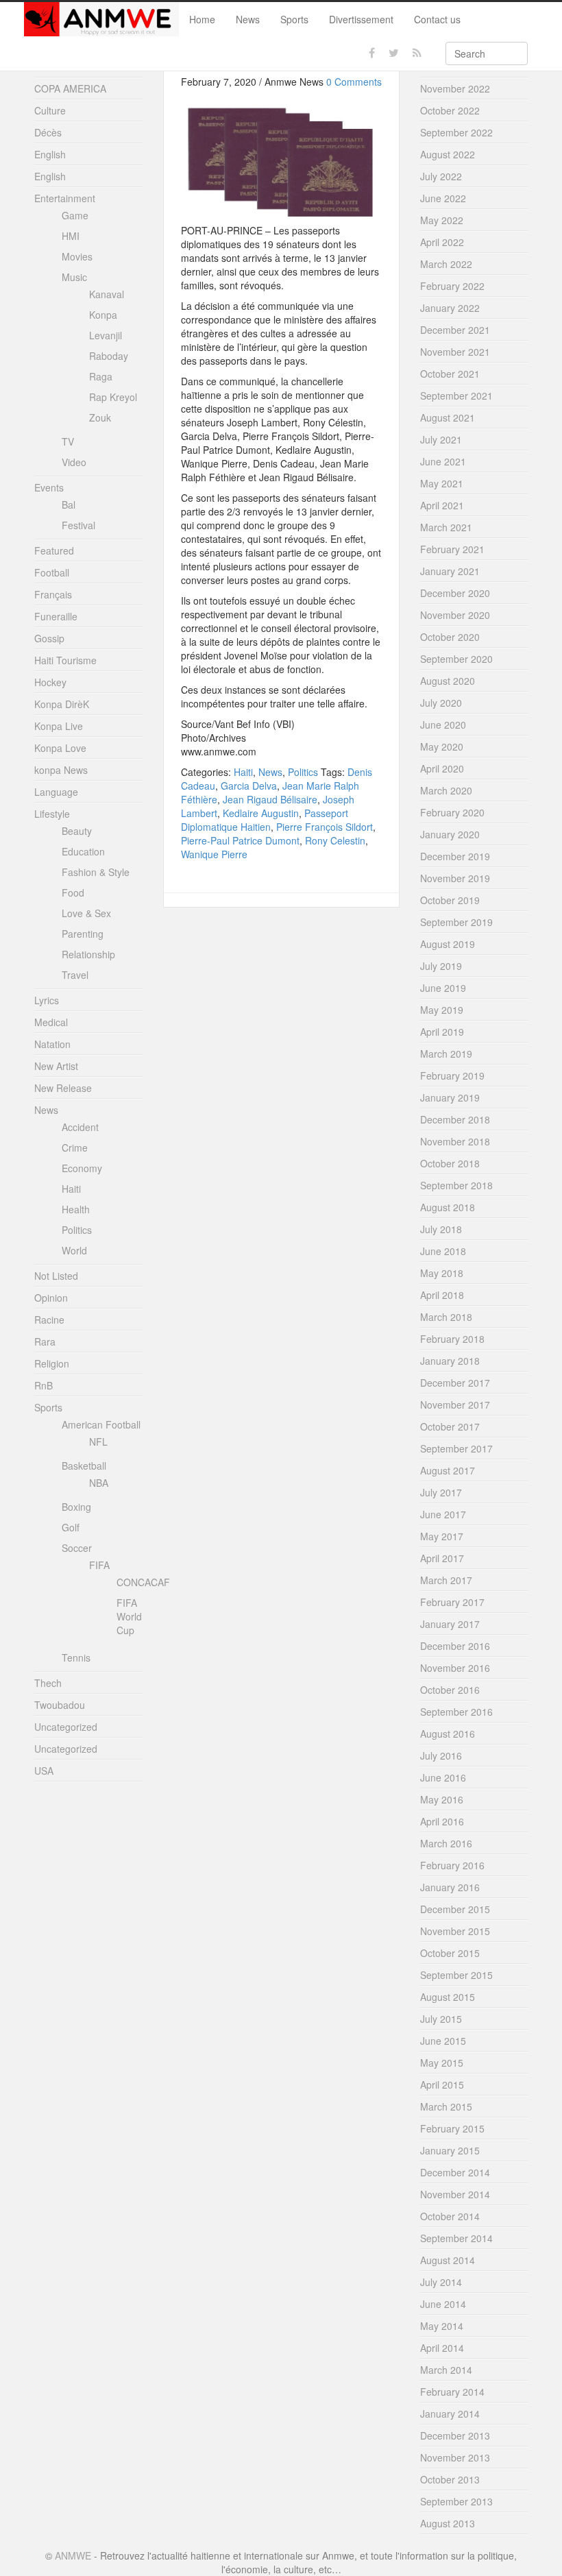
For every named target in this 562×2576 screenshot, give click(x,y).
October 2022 (450, 110)
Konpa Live (59, 726)
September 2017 (456, 1448)
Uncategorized (66, 1727)
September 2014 (456, 2238)
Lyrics (47, 1000)
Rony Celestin (335, 840)
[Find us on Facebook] (372, 53)
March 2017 (446, 1580)
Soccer (77, 1548)
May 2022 (442, 220)
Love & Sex (86, 913)
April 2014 (442, 2348)
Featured (54, 550)
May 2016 (442, 1799)
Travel (75, 975)
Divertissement (361, 19)
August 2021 (448, 417)
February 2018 (452, 1339)
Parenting (83, 934)
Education (83, 851)
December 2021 (455, 330)
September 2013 (456, 2501)
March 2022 (446, 264)
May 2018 (442, 1273)
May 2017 (442, 1536)
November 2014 (455, 2194)
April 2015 (442, 2085)
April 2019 (442, 1032)
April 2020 (442, 768)
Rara (45, 1341)
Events (49, 487)
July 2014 (441, 2282)
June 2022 (443, 198)
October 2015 (450, 1953)
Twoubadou (60, 1705)
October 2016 (450, 1690)
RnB (44, 1385)
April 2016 (442, 1821)
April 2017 (442, 1558)
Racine (49, 1320)
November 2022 (455, 88)
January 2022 (450, 308)
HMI (71, 236)
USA (44, 1771)
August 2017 (448, 1470)
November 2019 (455, 878)
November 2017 (455, 1405)
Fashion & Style (96, 872)
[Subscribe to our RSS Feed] (417, 53)
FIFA (99, 1565)
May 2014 (442, 2326)
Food (73, 892)
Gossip (49, 638)
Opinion (51, 1298)
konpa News (61, 770)
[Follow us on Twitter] (394, 53)
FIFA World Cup (129, 1616)
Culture (50, 110)
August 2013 (448, 2523)
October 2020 (450, 637)
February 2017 (452, 1602)
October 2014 (450, 2216)
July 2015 (441, 2019)
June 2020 (443, 725)
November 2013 (455, 2457)
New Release (63, 1088)
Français (53, 594)
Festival (78, 525)
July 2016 (441, 1755)
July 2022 (441, 176)
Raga (101, 376)
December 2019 (455, 856)
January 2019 (450, 1097)
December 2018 (455, 1119)
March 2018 (446, 1317)
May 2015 (442, 2063)
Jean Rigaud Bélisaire (270, 799)
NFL (98, 1442)
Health (76, 1209)
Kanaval (107, 294)
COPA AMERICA (70, 88)
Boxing (76, 1507)
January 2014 (450, 2414)
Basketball (84, 1466)
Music (74, 277)
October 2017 (450, 1426)
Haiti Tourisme (65, 660)
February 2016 (452, 1865)
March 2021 (446, 527)
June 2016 (443, 1777)
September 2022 (456, 132)
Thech (48, 1683)
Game (75, 215)
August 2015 (448, 1997)
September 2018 (456, 1185)
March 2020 (446, 790)
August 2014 (448, 2260)
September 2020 (456, 659)
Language (56, 792)
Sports (294, 19)
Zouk (100, 417)
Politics (303, 772)
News (248, 19)
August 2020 (448, 681)
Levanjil (106, 335)
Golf (71, 1527)
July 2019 (441, 966)
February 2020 (452, 812)
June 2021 (443, 461)
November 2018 (455, 1141)
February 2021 (452, 549)
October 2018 (450, 1163)
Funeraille (56, 616)
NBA (99, 1483)
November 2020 (455, 615)
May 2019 (442, 1010)
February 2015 (452, 2128)
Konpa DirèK (62, 704)
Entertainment (65, 198)
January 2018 (450, 1361)
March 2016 (446, 1843)
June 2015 (443, 2041)
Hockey (50, 682)
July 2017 (441, 1492)
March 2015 (446, 2106)
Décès (48, 132)
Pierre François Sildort (325, 827)
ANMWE (73, 2555)
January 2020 (450, 834)
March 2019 (446, 1054)
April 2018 (442, 1295)
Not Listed (56, 1276)
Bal (69, 505)
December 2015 (455, 1909)
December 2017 (455, 1383)
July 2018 (441, 1229)
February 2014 (452, 2392)
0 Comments (354, 82)
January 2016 (450, 1887)
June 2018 (443, 1251)
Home (202, 19)
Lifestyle (52, 814)
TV (68, 441)
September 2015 (456, 1975)
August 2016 (448, 1734)
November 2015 (455, 1931)
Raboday (109, 356)
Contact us (437, 19)
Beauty (77, 831)
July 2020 (441, 703)
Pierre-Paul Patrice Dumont (240, 840)
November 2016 (455, 1668)
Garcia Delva (249, 786)
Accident (80, 1127)
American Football (101, 1424)
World (74, 1250)
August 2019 (448, 944)
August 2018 (448, 1207)
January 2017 (450, 1624)
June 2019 (443, 988)
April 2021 (442, 505)
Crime (75, 1147)
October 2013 (450, 2479)
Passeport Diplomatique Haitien (265, 820)
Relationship (88, 954)
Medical (51, 1022)
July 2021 (441, 439)
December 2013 (455, 2435)
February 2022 (452, 286)
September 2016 (456, 1712)
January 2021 (450, 571)
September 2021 (456, 396)
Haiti (243, 772)
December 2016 (455, 1646)
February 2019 (452, 1076)
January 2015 (450, 2150)
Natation (52, 1044)
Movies (77, 256)
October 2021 (450, 374)
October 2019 (450, 900)
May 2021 (442, 483)
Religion (52, 1363)
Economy (82, 1168)
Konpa (103, 315)
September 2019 (456, 922)
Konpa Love (60, 748)
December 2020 (455, 593)
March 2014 (446, 2370)
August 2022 (448, 154)
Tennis (76, 1657)
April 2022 (442, 242)
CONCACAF (143, 1582)
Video (74, 462)
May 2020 (442, 746)
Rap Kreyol (113, 397)
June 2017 (443, 1514)
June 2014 (443, 2304)
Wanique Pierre (214, 854)
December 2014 (455, 2172)
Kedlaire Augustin (261, 813)
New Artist (56, 1066)
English (50, 154)
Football (52, 572)
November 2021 (455, 352)
